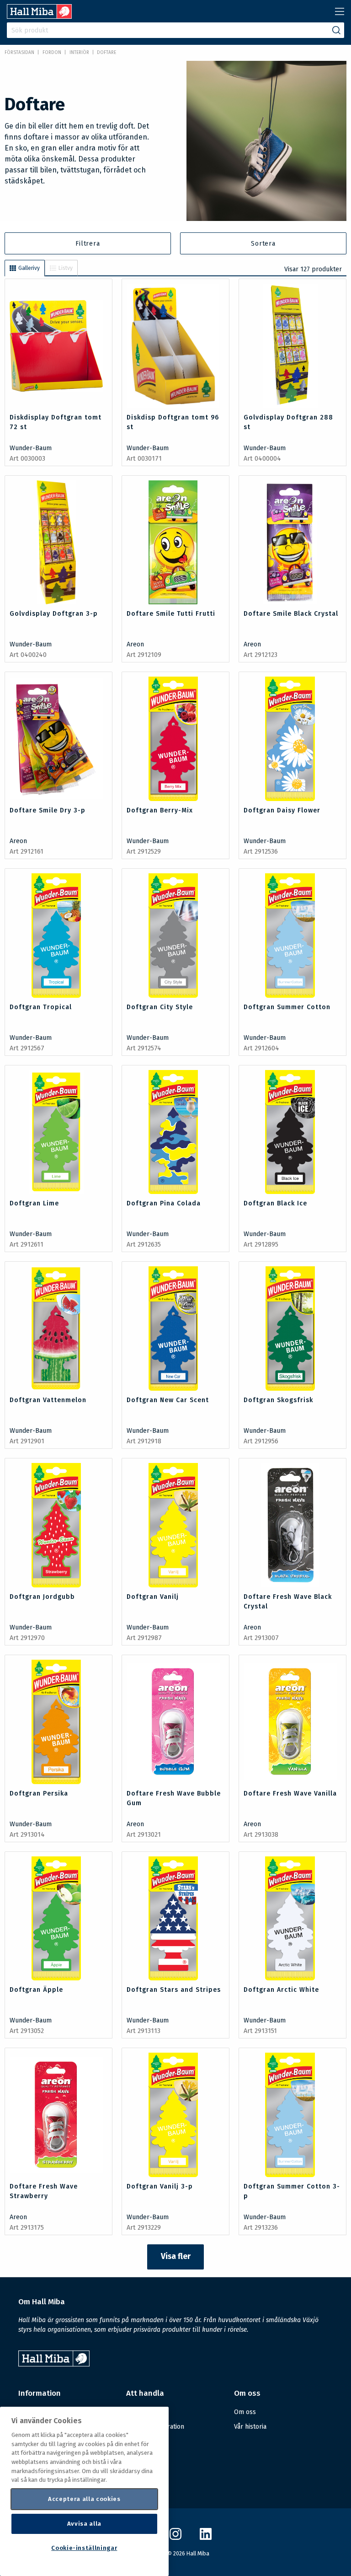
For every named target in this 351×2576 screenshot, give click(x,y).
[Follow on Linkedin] (206, 2538)
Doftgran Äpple (36, 1990)
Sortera (263, 244)
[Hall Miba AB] (39, 16)
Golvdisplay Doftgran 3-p (54, 614)
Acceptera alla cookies (84, 2499)
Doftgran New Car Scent (168, 1400)
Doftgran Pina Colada (164, 1203)
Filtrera (88, 244)
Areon (135, 644)
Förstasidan (19, 53)
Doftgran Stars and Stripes (174, 1990)
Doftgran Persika (39, 1794)
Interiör (79, 53)
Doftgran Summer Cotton (287, 1007)
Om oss (245, 2412)
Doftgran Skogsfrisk (278, 1400)
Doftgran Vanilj (153, 1597)
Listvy (66, 268)
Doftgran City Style (160, 1007)
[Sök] (336, 30)
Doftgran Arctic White (281, 1990)
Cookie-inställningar (84, 2548)
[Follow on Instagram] (175, 2538)
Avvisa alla (84, 2524)
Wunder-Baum (31, 448)
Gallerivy (29, 268)
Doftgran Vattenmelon (48, 1400)
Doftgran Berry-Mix (160, 810)
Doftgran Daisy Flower (282, 810)
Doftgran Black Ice (275, 1203)
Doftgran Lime (34, 1203)
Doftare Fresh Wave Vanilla (290, 1794)
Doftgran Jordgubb (42, 1597)
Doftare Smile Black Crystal (291, 614)
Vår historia (250, 2427)
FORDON (52, 53)
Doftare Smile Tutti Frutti (171, 614)
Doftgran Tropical (41, 1007)
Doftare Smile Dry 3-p (48, 810)
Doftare (106, 53)
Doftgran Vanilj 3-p (160, 2186)
